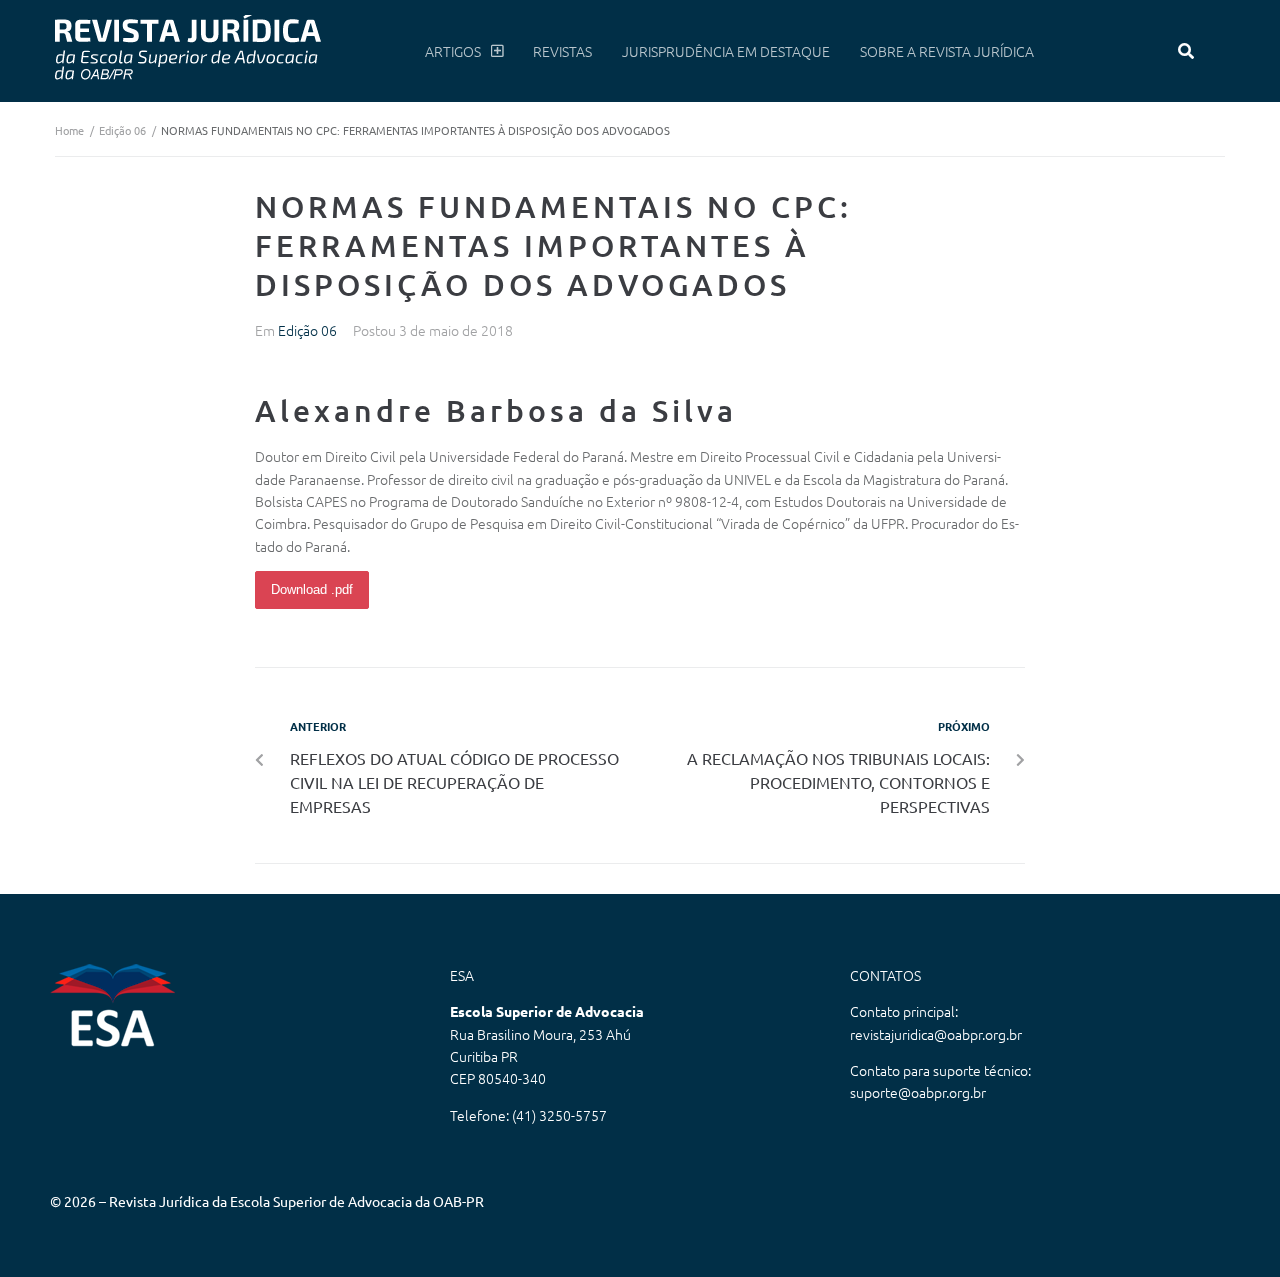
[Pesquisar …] (1186, 51)
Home (69, 130)
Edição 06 (122, 130)
